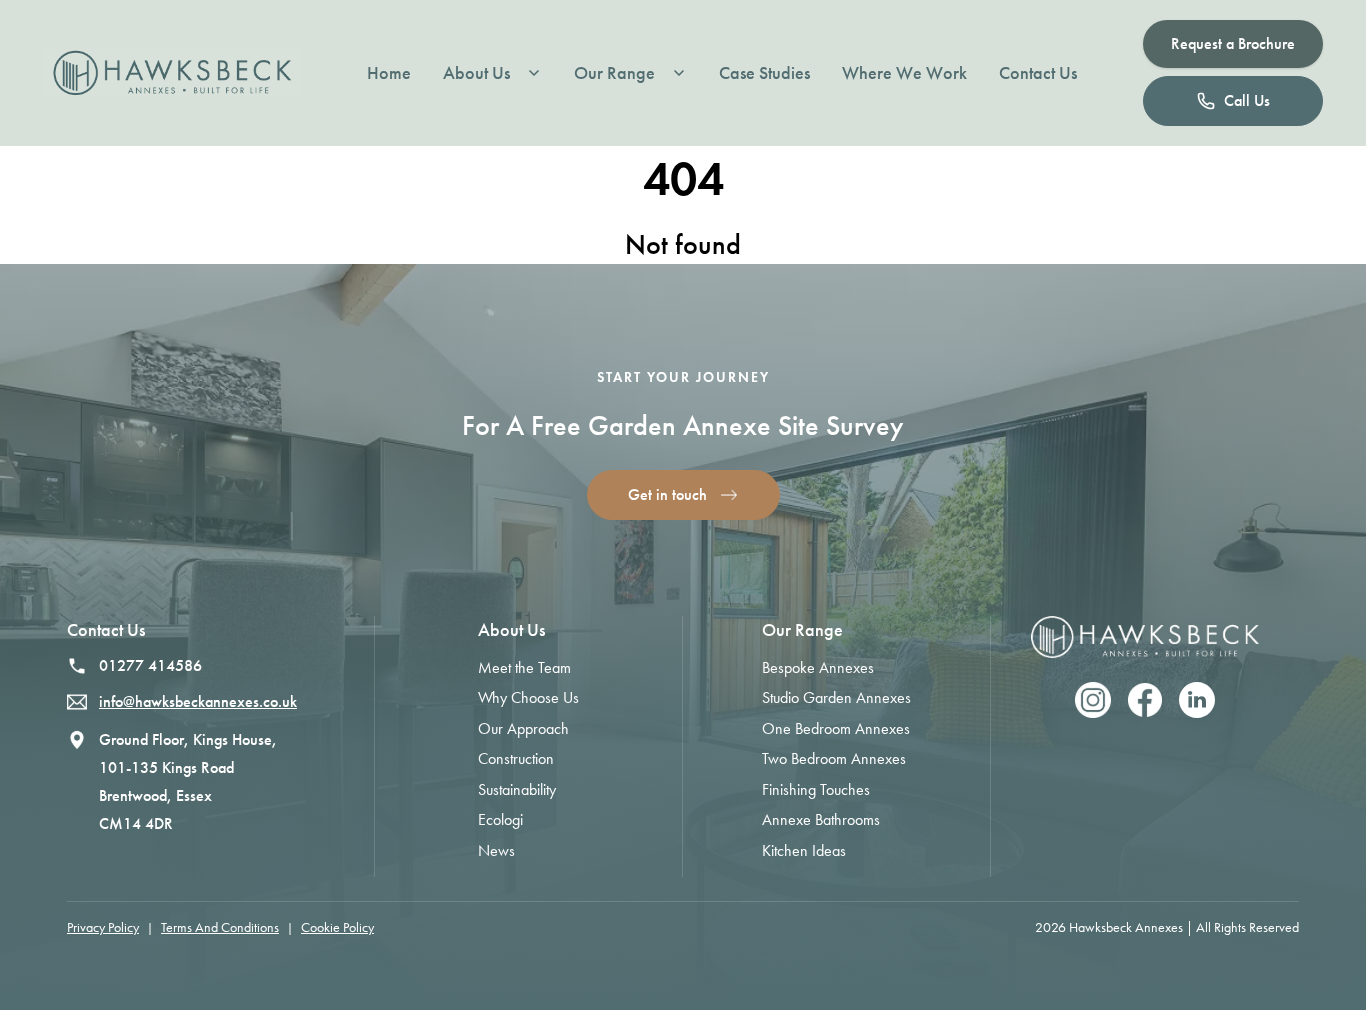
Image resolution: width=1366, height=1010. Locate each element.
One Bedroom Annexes (836, 728)
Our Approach (523, 728)
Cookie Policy (337, 927)
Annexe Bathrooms (821, 819)
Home (389, 73)
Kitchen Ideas (804, 850)
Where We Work (904, 73)
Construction (516, 758)
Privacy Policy (103, 927)
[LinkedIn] (1197, 700)
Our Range (614, 73)
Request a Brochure (1233, 43)
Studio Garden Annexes (836, 697)
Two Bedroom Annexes (834, 758)
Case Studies (764, 73)
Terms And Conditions (220, 927)
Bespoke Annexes (818, 667)
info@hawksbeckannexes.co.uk (198, 701)
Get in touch (667, 494)
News (496, 850)
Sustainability (517, 789)
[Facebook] (1145, 700)
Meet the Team (524, 667)
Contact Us (1038, 73)
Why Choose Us (528, 697)
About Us (476, 73)
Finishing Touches (816, 789)
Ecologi (500, 819)
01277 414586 (150, 665)
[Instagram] (1093, 700)
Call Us (1247, 100)
